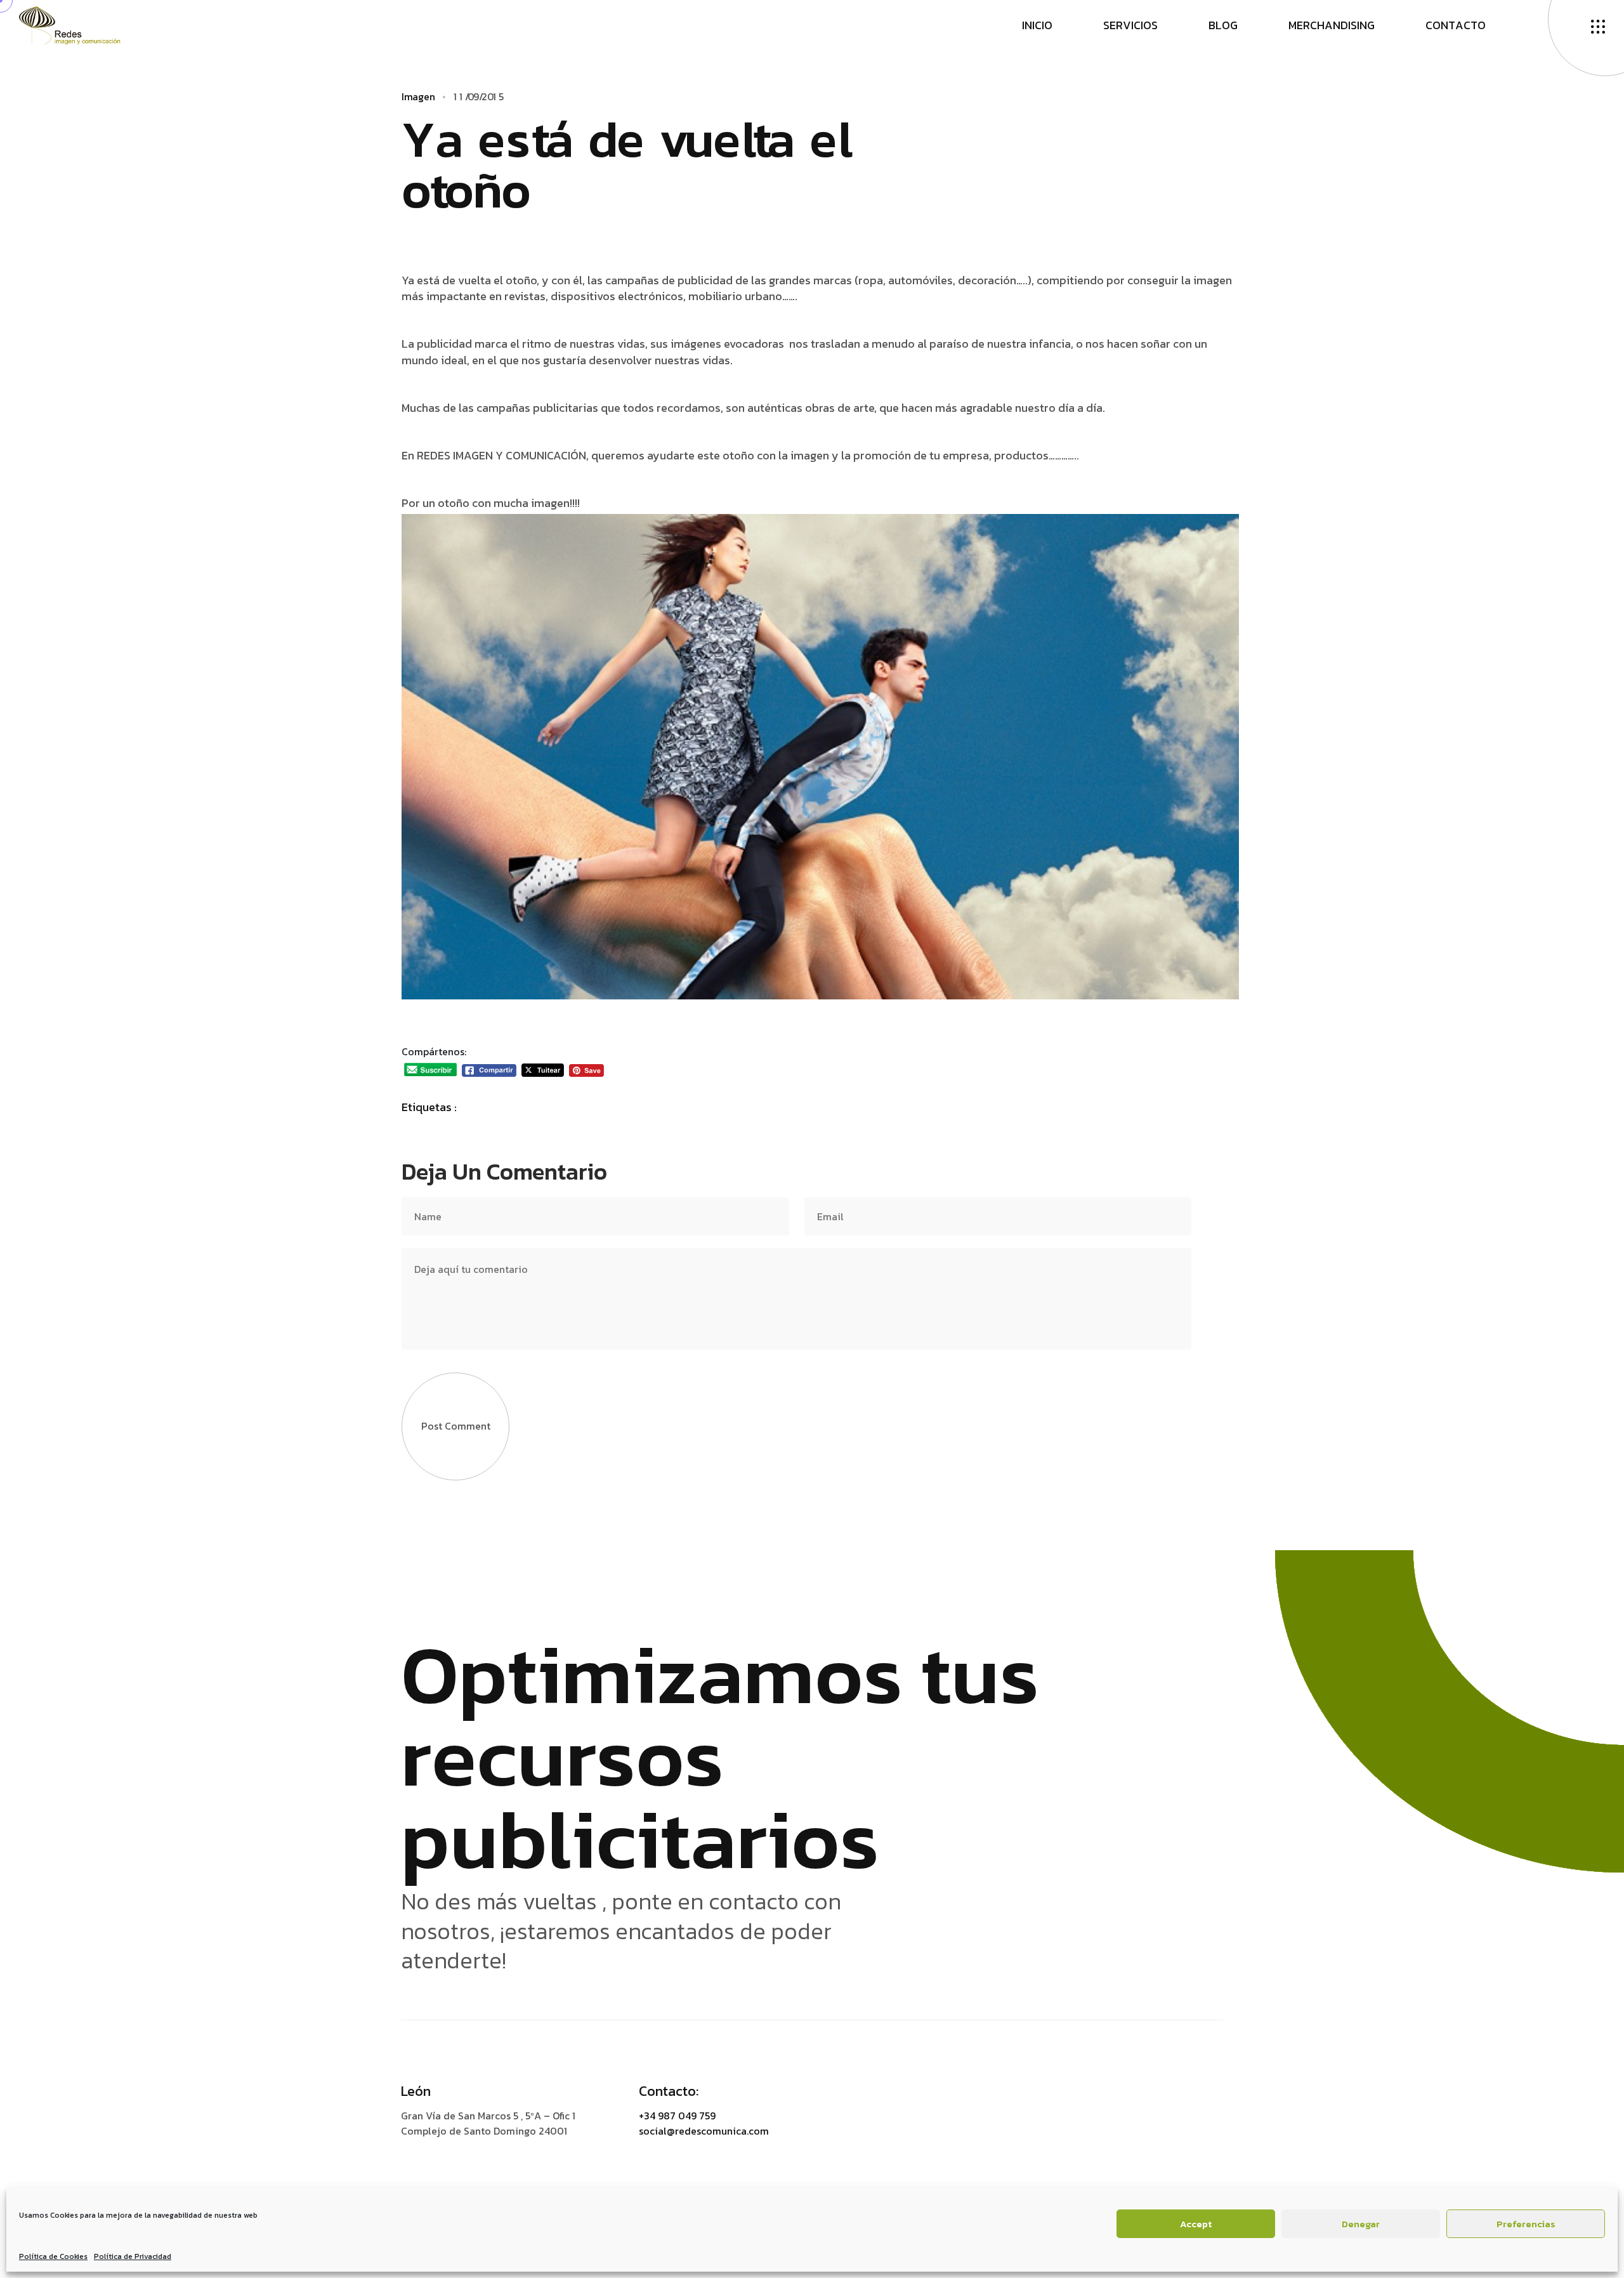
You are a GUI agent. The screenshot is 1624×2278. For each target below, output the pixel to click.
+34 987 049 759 (677, 2116)
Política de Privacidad (133, 2256)
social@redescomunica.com (704, 2131)
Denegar (1361, 2224)
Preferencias (1526, 2224)
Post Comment (456, 1426)
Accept (1196, 2224)
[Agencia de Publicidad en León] (82, 24)
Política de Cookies (53, 2256)
